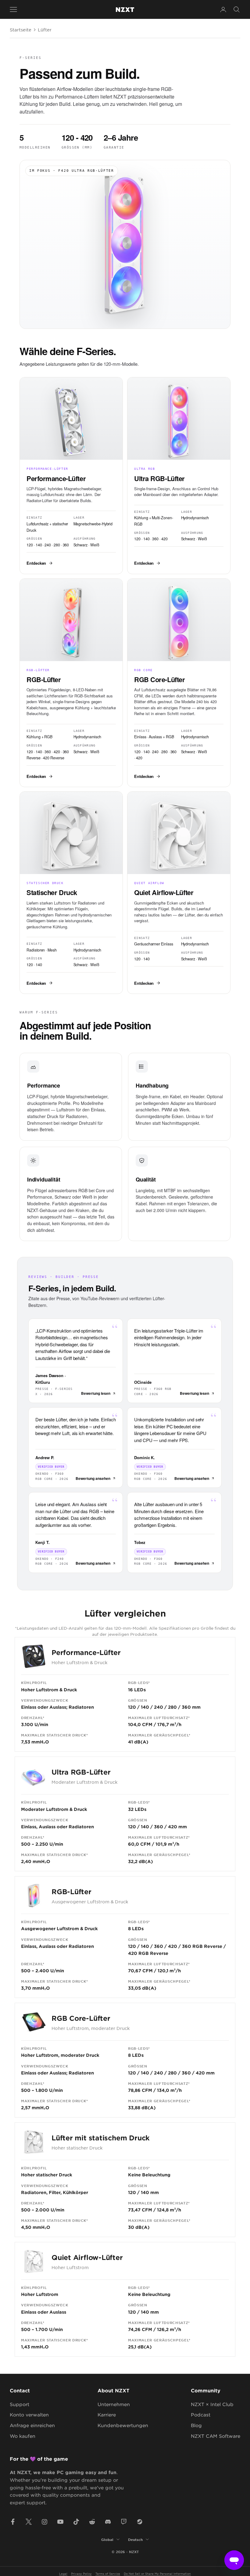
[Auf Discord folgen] (108, 2522)
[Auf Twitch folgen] (124, 2522)
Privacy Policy (81, 2573)
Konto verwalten (29, 2414)
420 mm (177, 1827)
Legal (63, 2573)
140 (145, 1707)
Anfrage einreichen (32, 2425)
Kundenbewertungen (123, 2425)
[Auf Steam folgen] (140, 2522)
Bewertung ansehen (93, 1478)
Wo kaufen (23, 2436)
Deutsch (135, 2539)
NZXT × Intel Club (212, 2404)
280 (172, 1707)
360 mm (191, 1707)
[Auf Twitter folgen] (29, 2522)
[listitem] (71, 475)
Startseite (21, 30)
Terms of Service (108, 2573)
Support (20, 2404)
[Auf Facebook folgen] (13, 2522)
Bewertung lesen (96, 1393)
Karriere (107, 2414)
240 (159, 1707)
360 (159, 1827)
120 (132, 1707)
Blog (196, 2425)
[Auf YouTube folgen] (60, 2522)
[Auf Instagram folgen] (45, 2522)
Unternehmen (114, 2404)
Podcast (201, 2414)
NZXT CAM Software (216, 2436)
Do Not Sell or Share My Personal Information (157, 2573)
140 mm (150, 2192)
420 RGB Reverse (148, 1953)
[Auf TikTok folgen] (76, 2522)
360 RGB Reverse (202, 1946)
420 (173, 1946)
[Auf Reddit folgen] (92, 2522)
